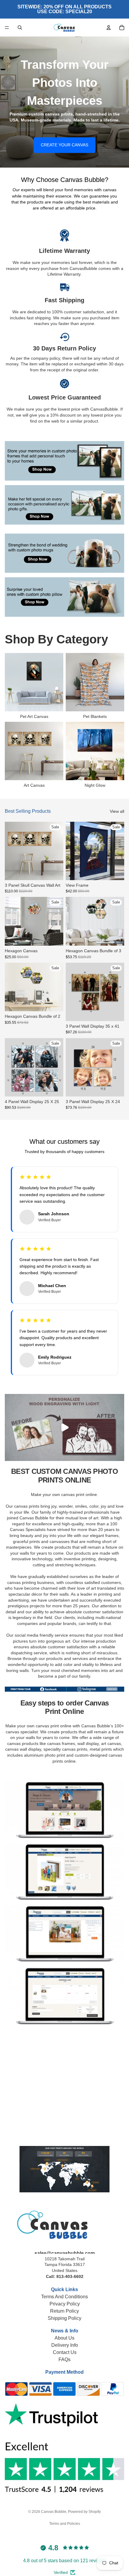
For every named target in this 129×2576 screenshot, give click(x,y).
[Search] (20, 28)
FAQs (64, 2359)
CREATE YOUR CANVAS (64, 145)
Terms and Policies (65, 2524)
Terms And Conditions (64, 2297)
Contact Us (65, 2352)
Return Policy (64, 2311)
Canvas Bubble (54, 2512)
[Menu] (7, 28)
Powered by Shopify (84, 2512)
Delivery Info (65, 2345)
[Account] (109, 28)
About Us (64, 2338)
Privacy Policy (65, 2304)
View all (117, 811)
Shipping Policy (64, 2318)
